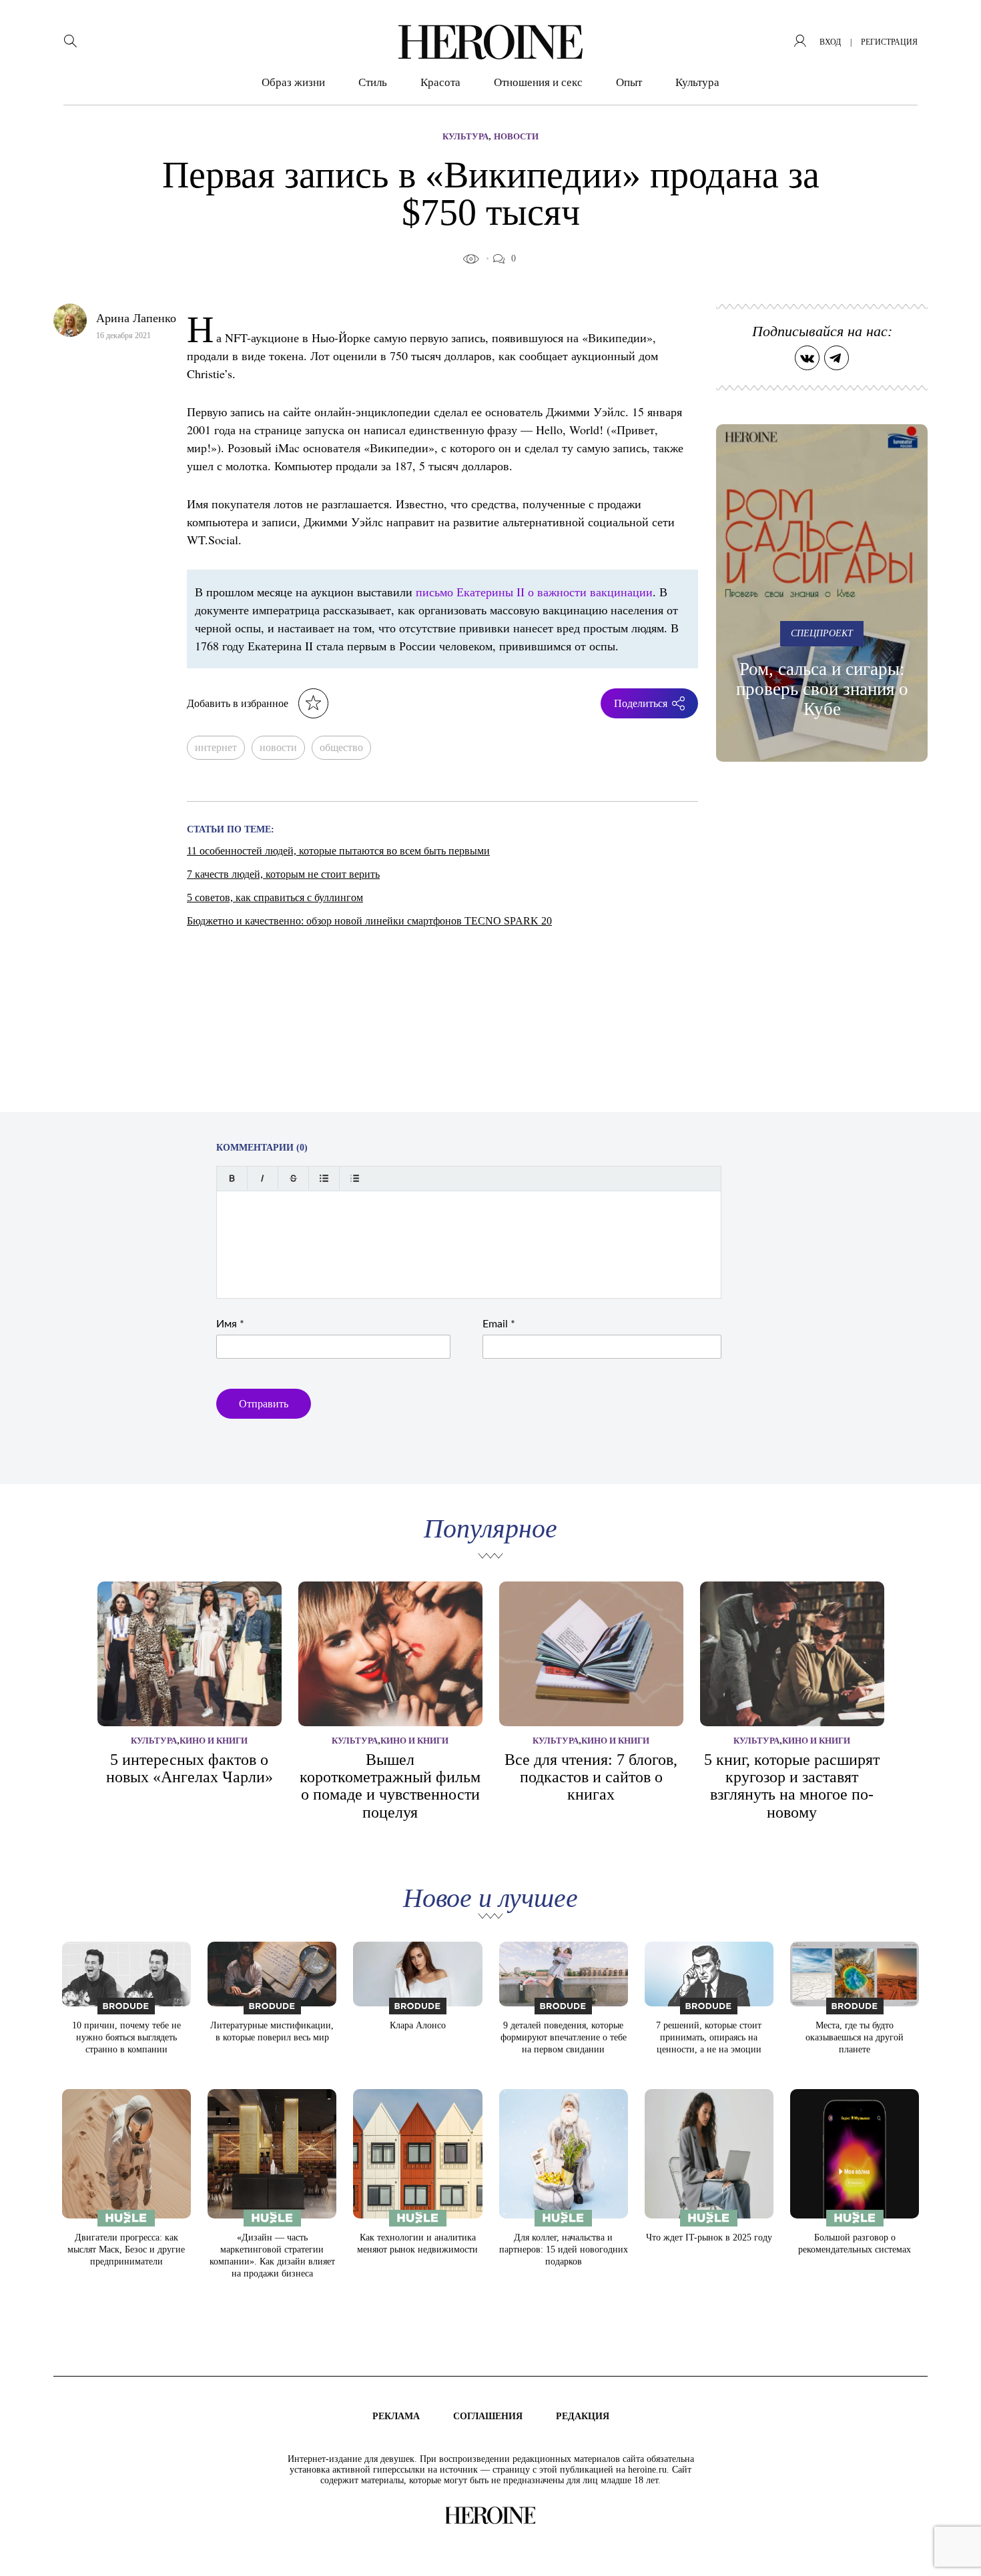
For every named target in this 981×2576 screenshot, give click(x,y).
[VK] (807, 358)
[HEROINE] (490, 42)
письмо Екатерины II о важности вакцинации (534, 592)
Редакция (583, 2416)
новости (278, 747)
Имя (230, 1324)
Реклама (396, 2416)
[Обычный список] (324, 1178)
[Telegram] (837, 358)
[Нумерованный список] (355, 1178)
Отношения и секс (538, 82)
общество (341, 747)
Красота (440, 82)
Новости (516, 136)
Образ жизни (293, 82)
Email (499, 1324)
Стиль (373, 82)
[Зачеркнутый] (293, 1178)
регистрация (889, 42)
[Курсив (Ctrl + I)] (263, 1178)
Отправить (264, 1404)
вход (830, 42)
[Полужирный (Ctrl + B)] (232, 1178)
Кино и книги (214, 1741)
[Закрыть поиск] (953, 28)
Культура (697, 82)
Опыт (629, 82)
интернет (216, 747)
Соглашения (488, 2416)
